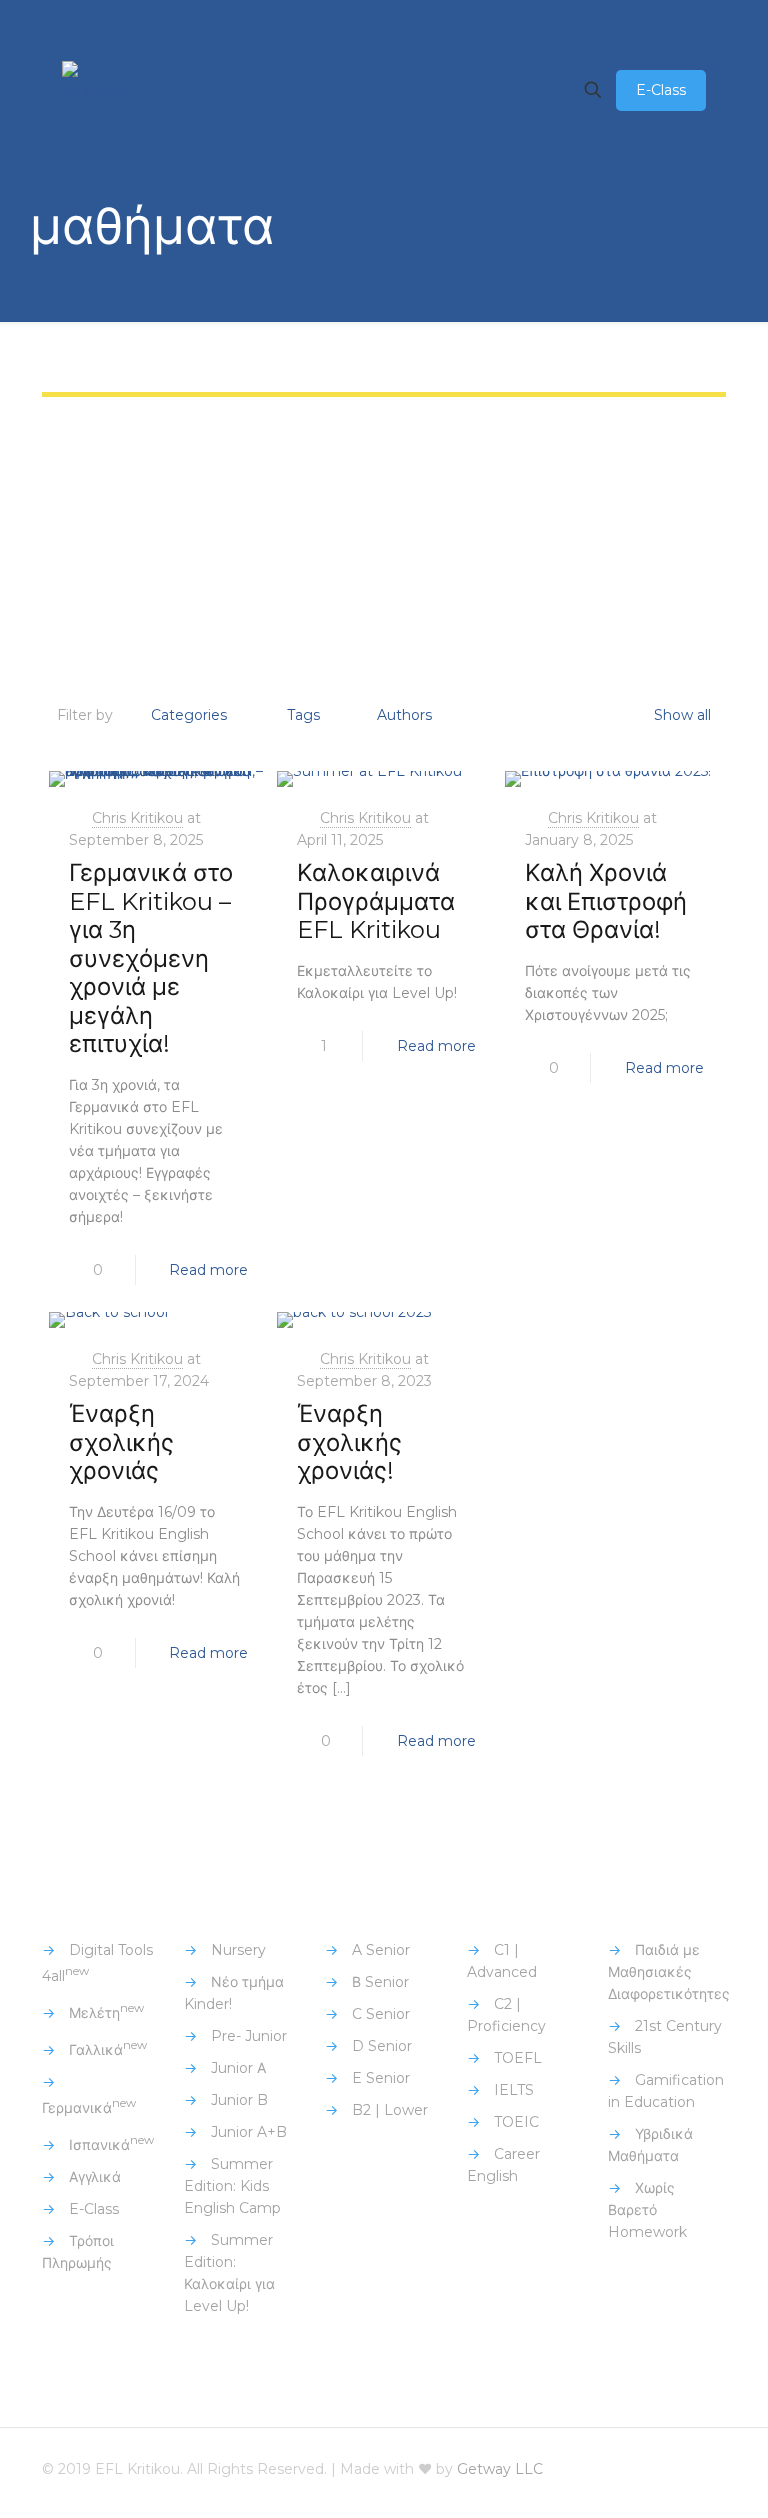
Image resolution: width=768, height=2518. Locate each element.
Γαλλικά (108, 2050)
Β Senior (380, 1982)
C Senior (381, 2014)
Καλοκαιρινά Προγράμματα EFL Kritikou (376, 901)
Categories (189, 715)
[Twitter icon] (599, 2468)
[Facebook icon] (572, 2468)
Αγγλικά (95, 2177)
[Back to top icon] (705, 2470)
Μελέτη (106, 2013)
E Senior (381, 2078)
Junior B (239, 2100)
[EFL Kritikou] (105, 90)
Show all (682, 715)
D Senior (382, 2046)
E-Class (661, 90)
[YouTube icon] (626, 2468)
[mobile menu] (523, 90)
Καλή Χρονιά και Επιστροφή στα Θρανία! (606, 901)
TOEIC (516, 2122)
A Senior (381, 1950)
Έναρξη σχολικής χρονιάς (121, 1442)
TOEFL (518, 2058)
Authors (404, 715)
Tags (303, 715)
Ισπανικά (111, 2145)
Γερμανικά (89, 2108)
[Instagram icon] (653, 2468)
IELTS (514, 2090)
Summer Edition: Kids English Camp (232, 2186)
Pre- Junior (249, 2036)
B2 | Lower (390, 2110)
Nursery (238, 1950)
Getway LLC (500, 2469)
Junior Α (238, 2068)
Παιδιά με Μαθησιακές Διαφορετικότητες (669, 1972)
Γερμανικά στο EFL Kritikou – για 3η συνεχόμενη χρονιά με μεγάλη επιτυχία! (151, 958)
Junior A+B (249, 2132)
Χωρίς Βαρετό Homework (647, 2210)
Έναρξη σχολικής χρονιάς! (349, 1442)
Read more (208, 1270)
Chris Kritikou (137, 818)
